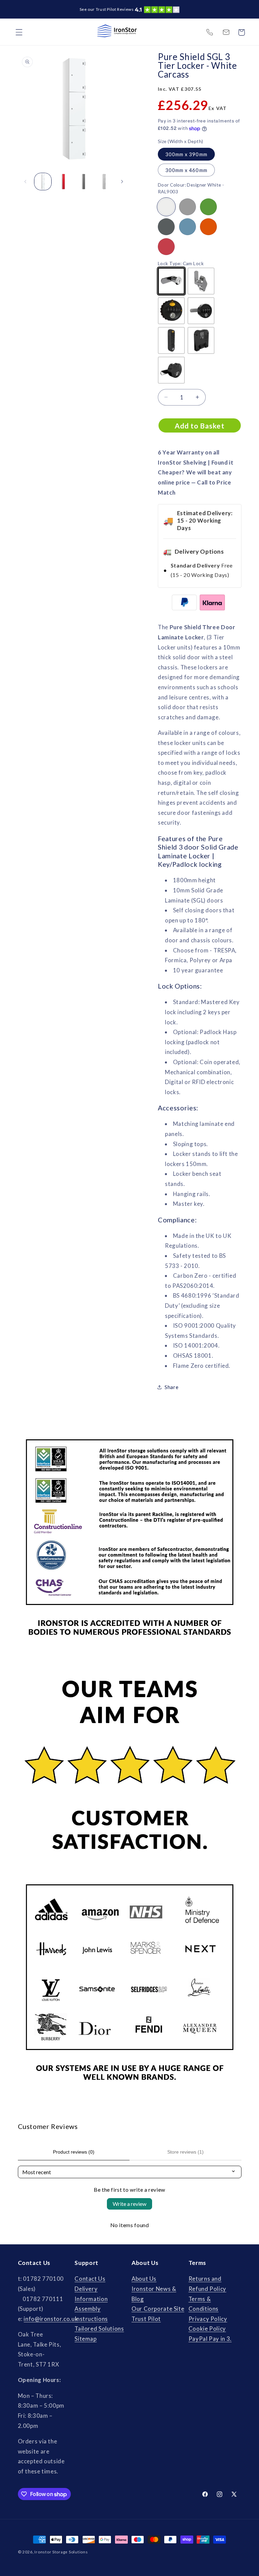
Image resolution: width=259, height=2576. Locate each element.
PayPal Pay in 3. (210, 2339)
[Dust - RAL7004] (188, 207)
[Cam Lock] (171, 281)
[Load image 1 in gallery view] (43, 182)
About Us (144, 2279)
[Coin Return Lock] (201, 340)
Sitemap (85, 2339)
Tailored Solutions (99, 2329)
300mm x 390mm (186, 154)
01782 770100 (209, 32)
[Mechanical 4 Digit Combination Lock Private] (171, 311)
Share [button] (171, 1387)
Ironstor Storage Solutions (61, 2552)
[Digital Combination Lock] (171, 340)
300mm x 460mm (186, 170)
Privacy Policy (208, 2319)
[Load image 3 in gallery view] (83, 182)
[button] (19, 32)
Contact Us (90, 2279)
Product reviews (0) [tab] (74, 2152)
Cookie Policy (207, 2329)
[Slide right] (122, 182)
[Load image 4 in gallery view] (104, 182)
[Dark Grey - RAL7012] (166, 227)
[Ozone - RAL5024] (188, 227)
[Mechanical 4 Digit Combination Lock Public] (201, 311)
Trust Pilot (146, 2319)
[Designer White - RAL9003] (166, 207)
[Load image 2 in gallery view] (63, 182)
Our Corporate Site (158, 2309)
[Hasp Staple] (201, 281)
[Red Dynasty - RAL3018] (166, 247)
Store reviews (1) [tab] (185, 2152)
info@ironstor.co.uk (226, 32)
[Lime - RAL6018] (208, 207)
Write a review (129, 2204)
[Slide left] (25, 182)
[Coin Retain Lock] (171, 370)
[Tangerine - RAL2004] (208, 227)
